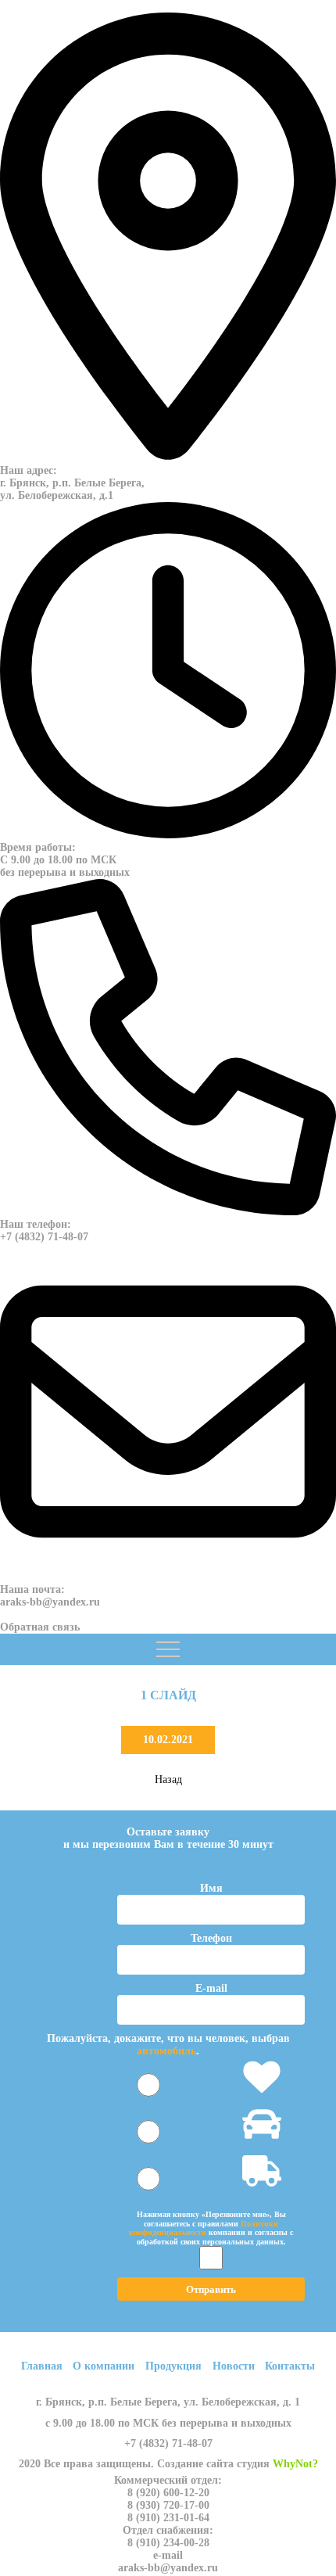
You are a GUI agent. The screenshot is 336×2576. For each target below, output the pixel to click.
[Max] (2, 1614)
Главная (42, 2366)
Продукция (173, 2366)
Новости (234, 2366)
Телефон (211, 1938)
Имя (211, 1888)
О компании (104, 2366)
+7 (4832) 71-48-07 (44, 1237)
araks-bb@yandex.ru (50, 1602)
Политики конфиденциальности (204, 2228)
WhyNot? (295, 2464)
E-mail (211, 1988)
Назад (168, 1780)
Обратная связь (40, 1627)
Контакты (290, 2366)
